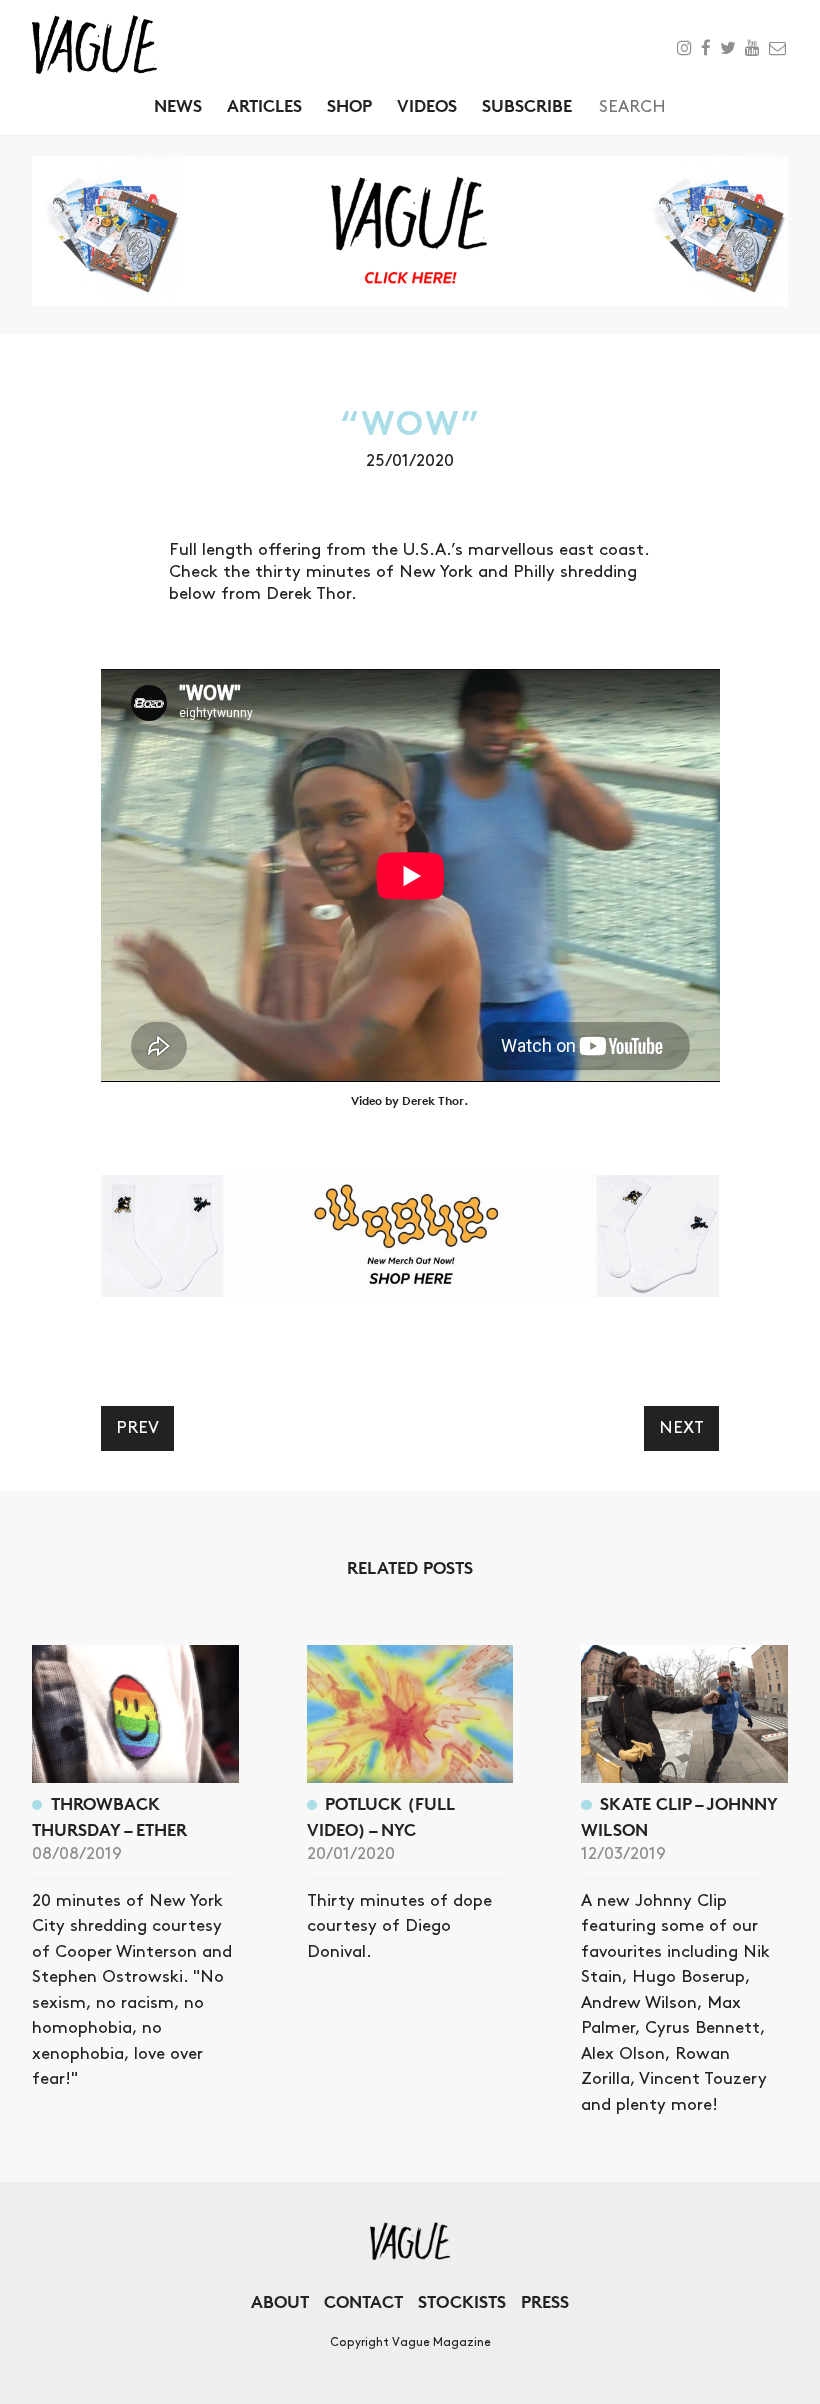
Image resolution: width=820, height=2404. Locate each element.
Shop (349, 105)
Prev (137, 1428)
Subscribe (527, 105)
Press (545, 2301)
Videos (427, 105)
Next (681, 1428)
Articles (264, 105)
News (178, 105)
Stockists (462, 2301)
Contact (363, 2301)
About (280, 2301)
